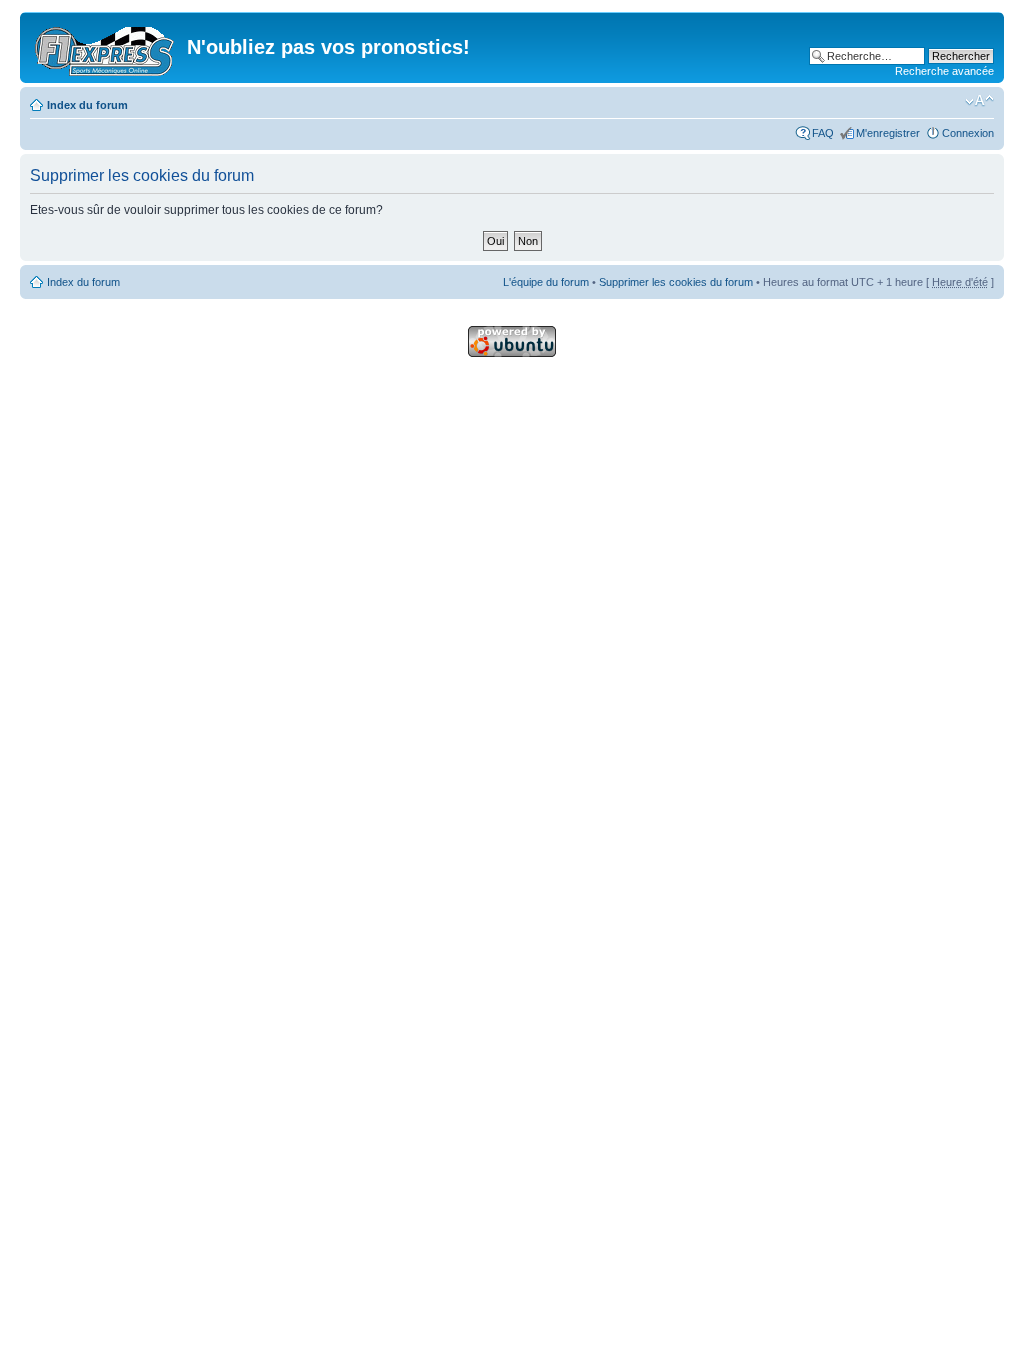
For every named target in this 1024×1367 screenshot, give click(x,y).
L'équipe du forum (546, 282)
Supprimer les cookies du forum (676, 282)
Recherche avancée (944, 71)
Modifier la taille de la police (979, 101)
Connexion (968, 133)
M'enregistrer (888, 133)
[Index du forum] (106, 47)
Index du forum (87, 105)
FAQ (823, 133)
